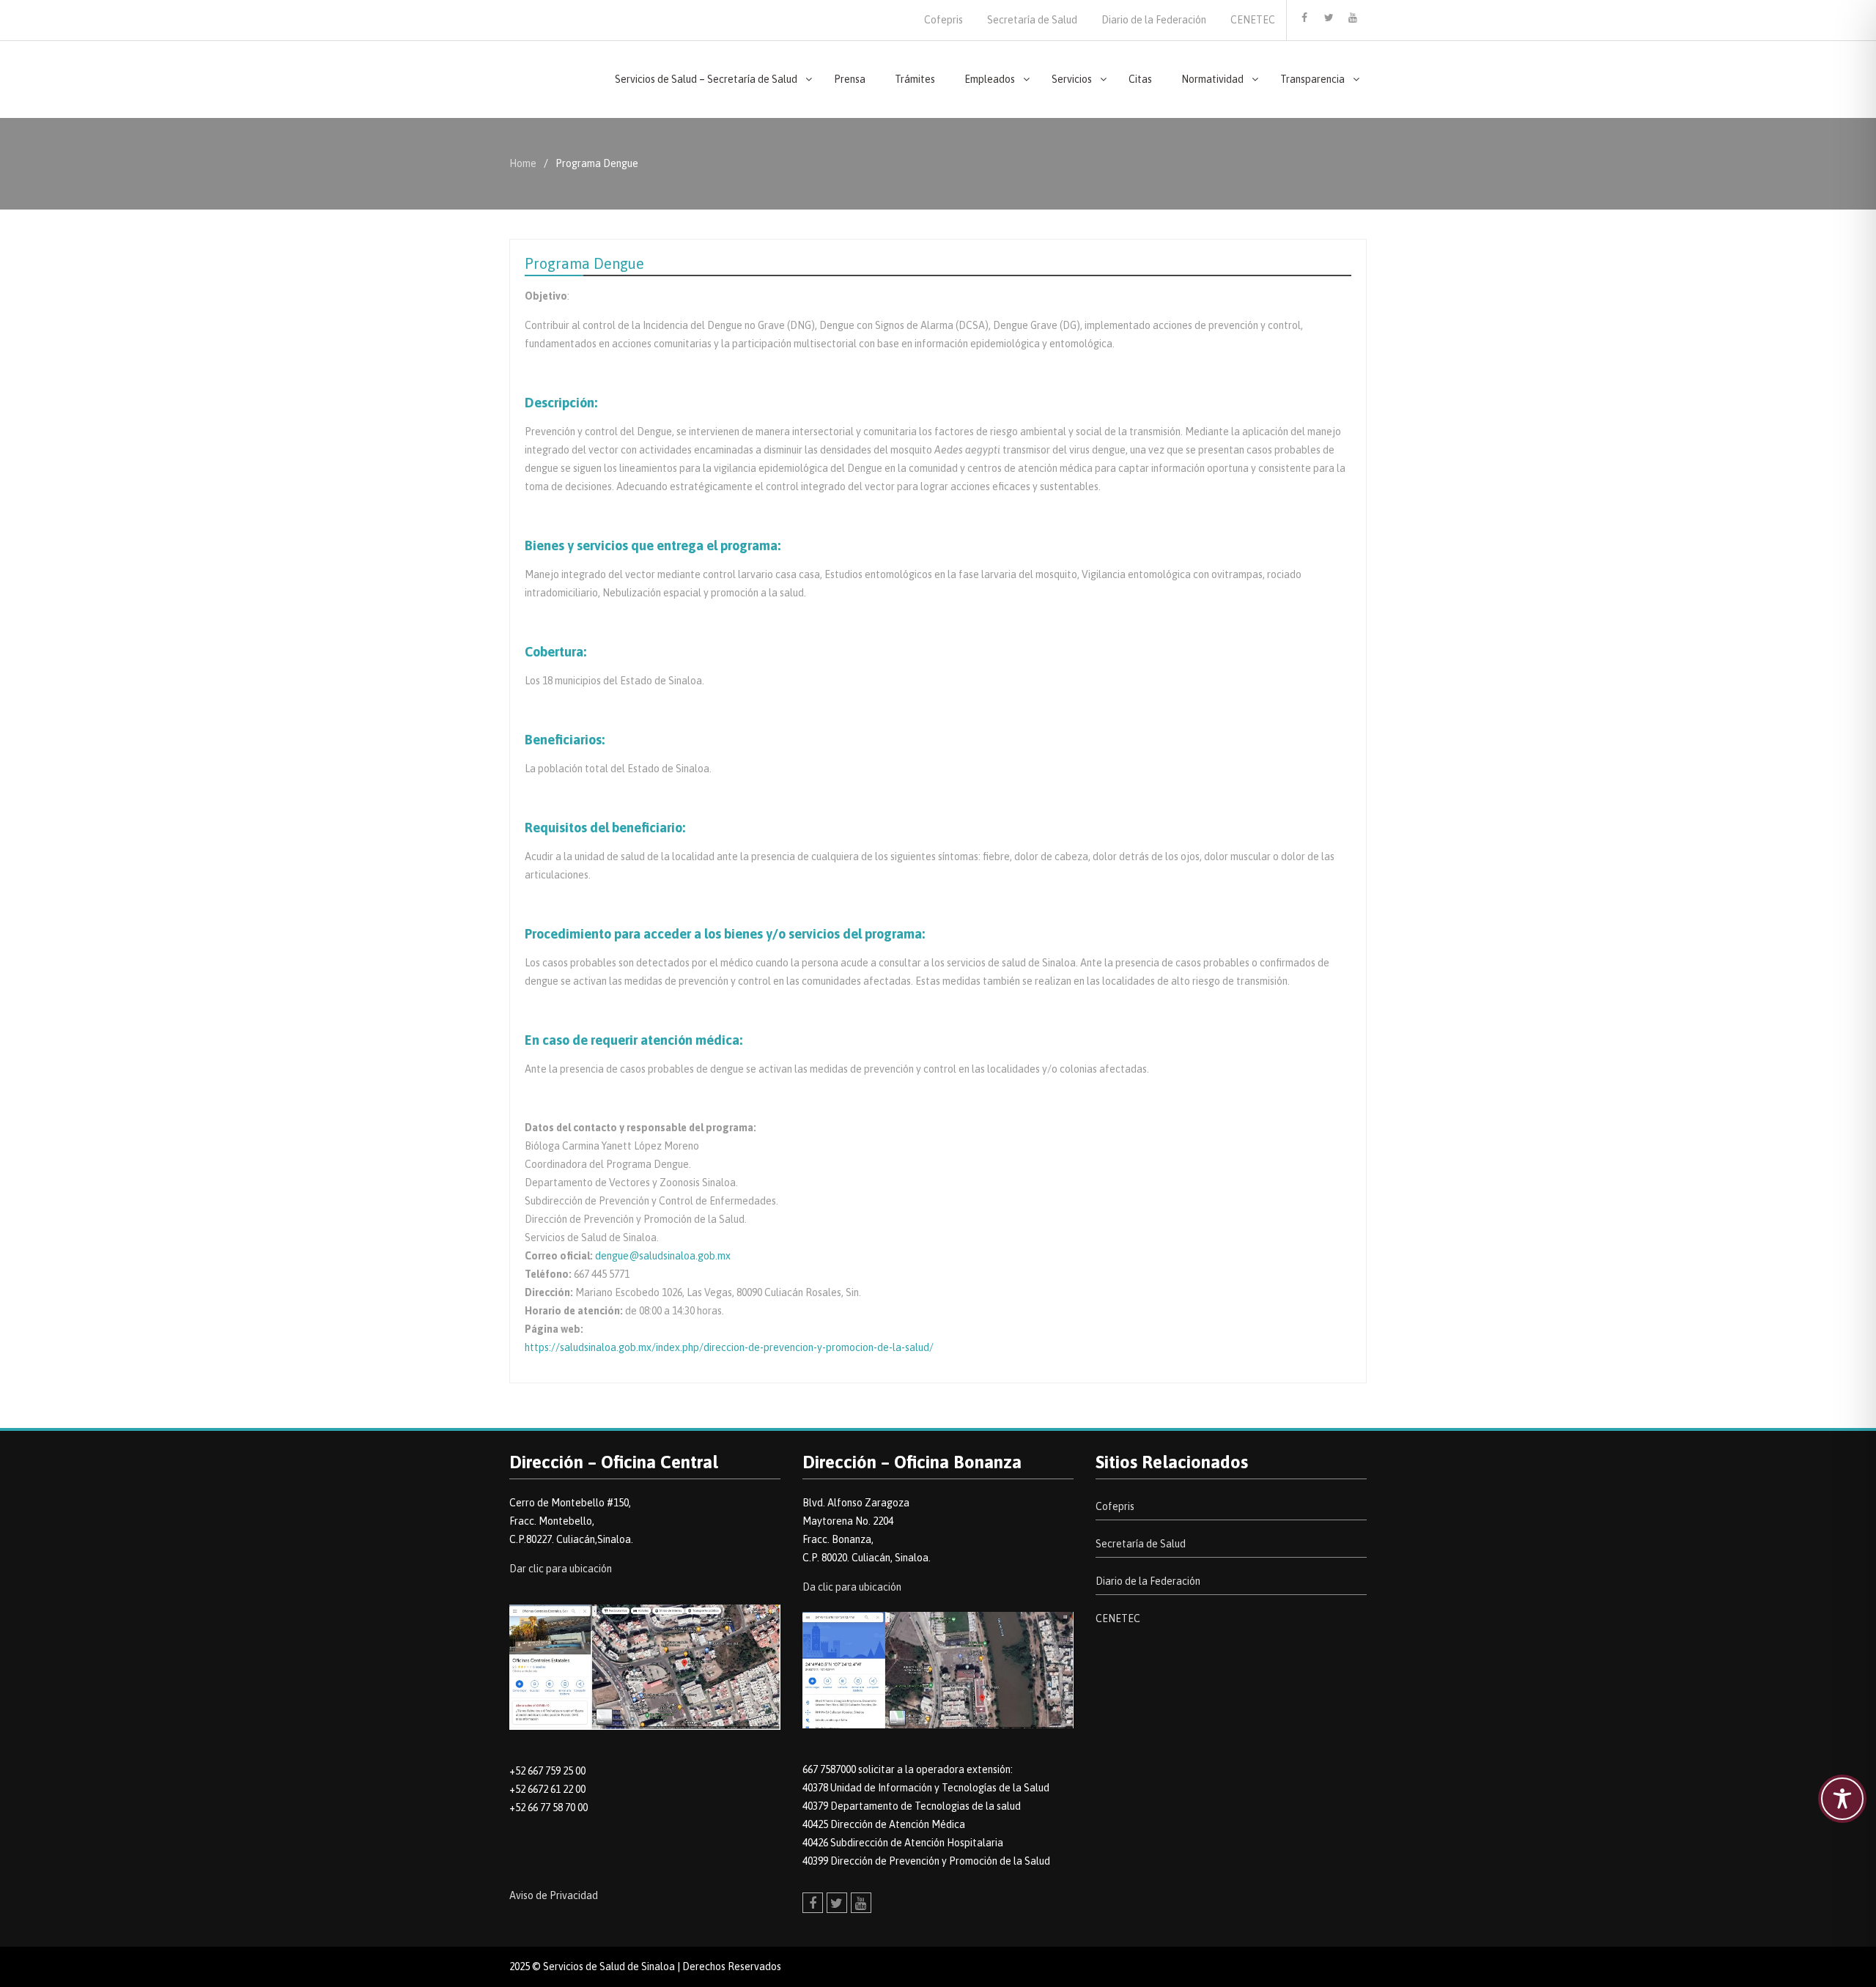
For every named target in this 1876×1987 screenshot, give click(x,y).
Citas (1140, 79)
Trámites (915, 79)
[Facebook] (1304, 18)
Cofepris (943, 20)
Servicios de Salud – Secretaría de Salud (706, 79)
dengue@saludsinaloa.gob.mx (663, 1256)
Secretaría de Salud (1032, 20)
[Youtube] (1353, 18)
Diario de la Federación (1154, 20)
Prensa (850, 79)
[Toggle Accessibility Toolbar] (1842, 1799)
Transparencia (1312, 79)
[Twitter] (1329, 18)
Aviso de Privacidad (554, 1895)
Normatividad (1212, 79)
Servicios (1072, 79)
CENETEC (1253, 20)
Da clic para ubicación (852, 1587)
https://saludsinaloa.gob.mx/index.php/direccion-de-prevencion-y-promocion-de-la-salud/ (729, 1347)
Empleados (990, 79)
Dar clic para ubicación (561, 1569)
